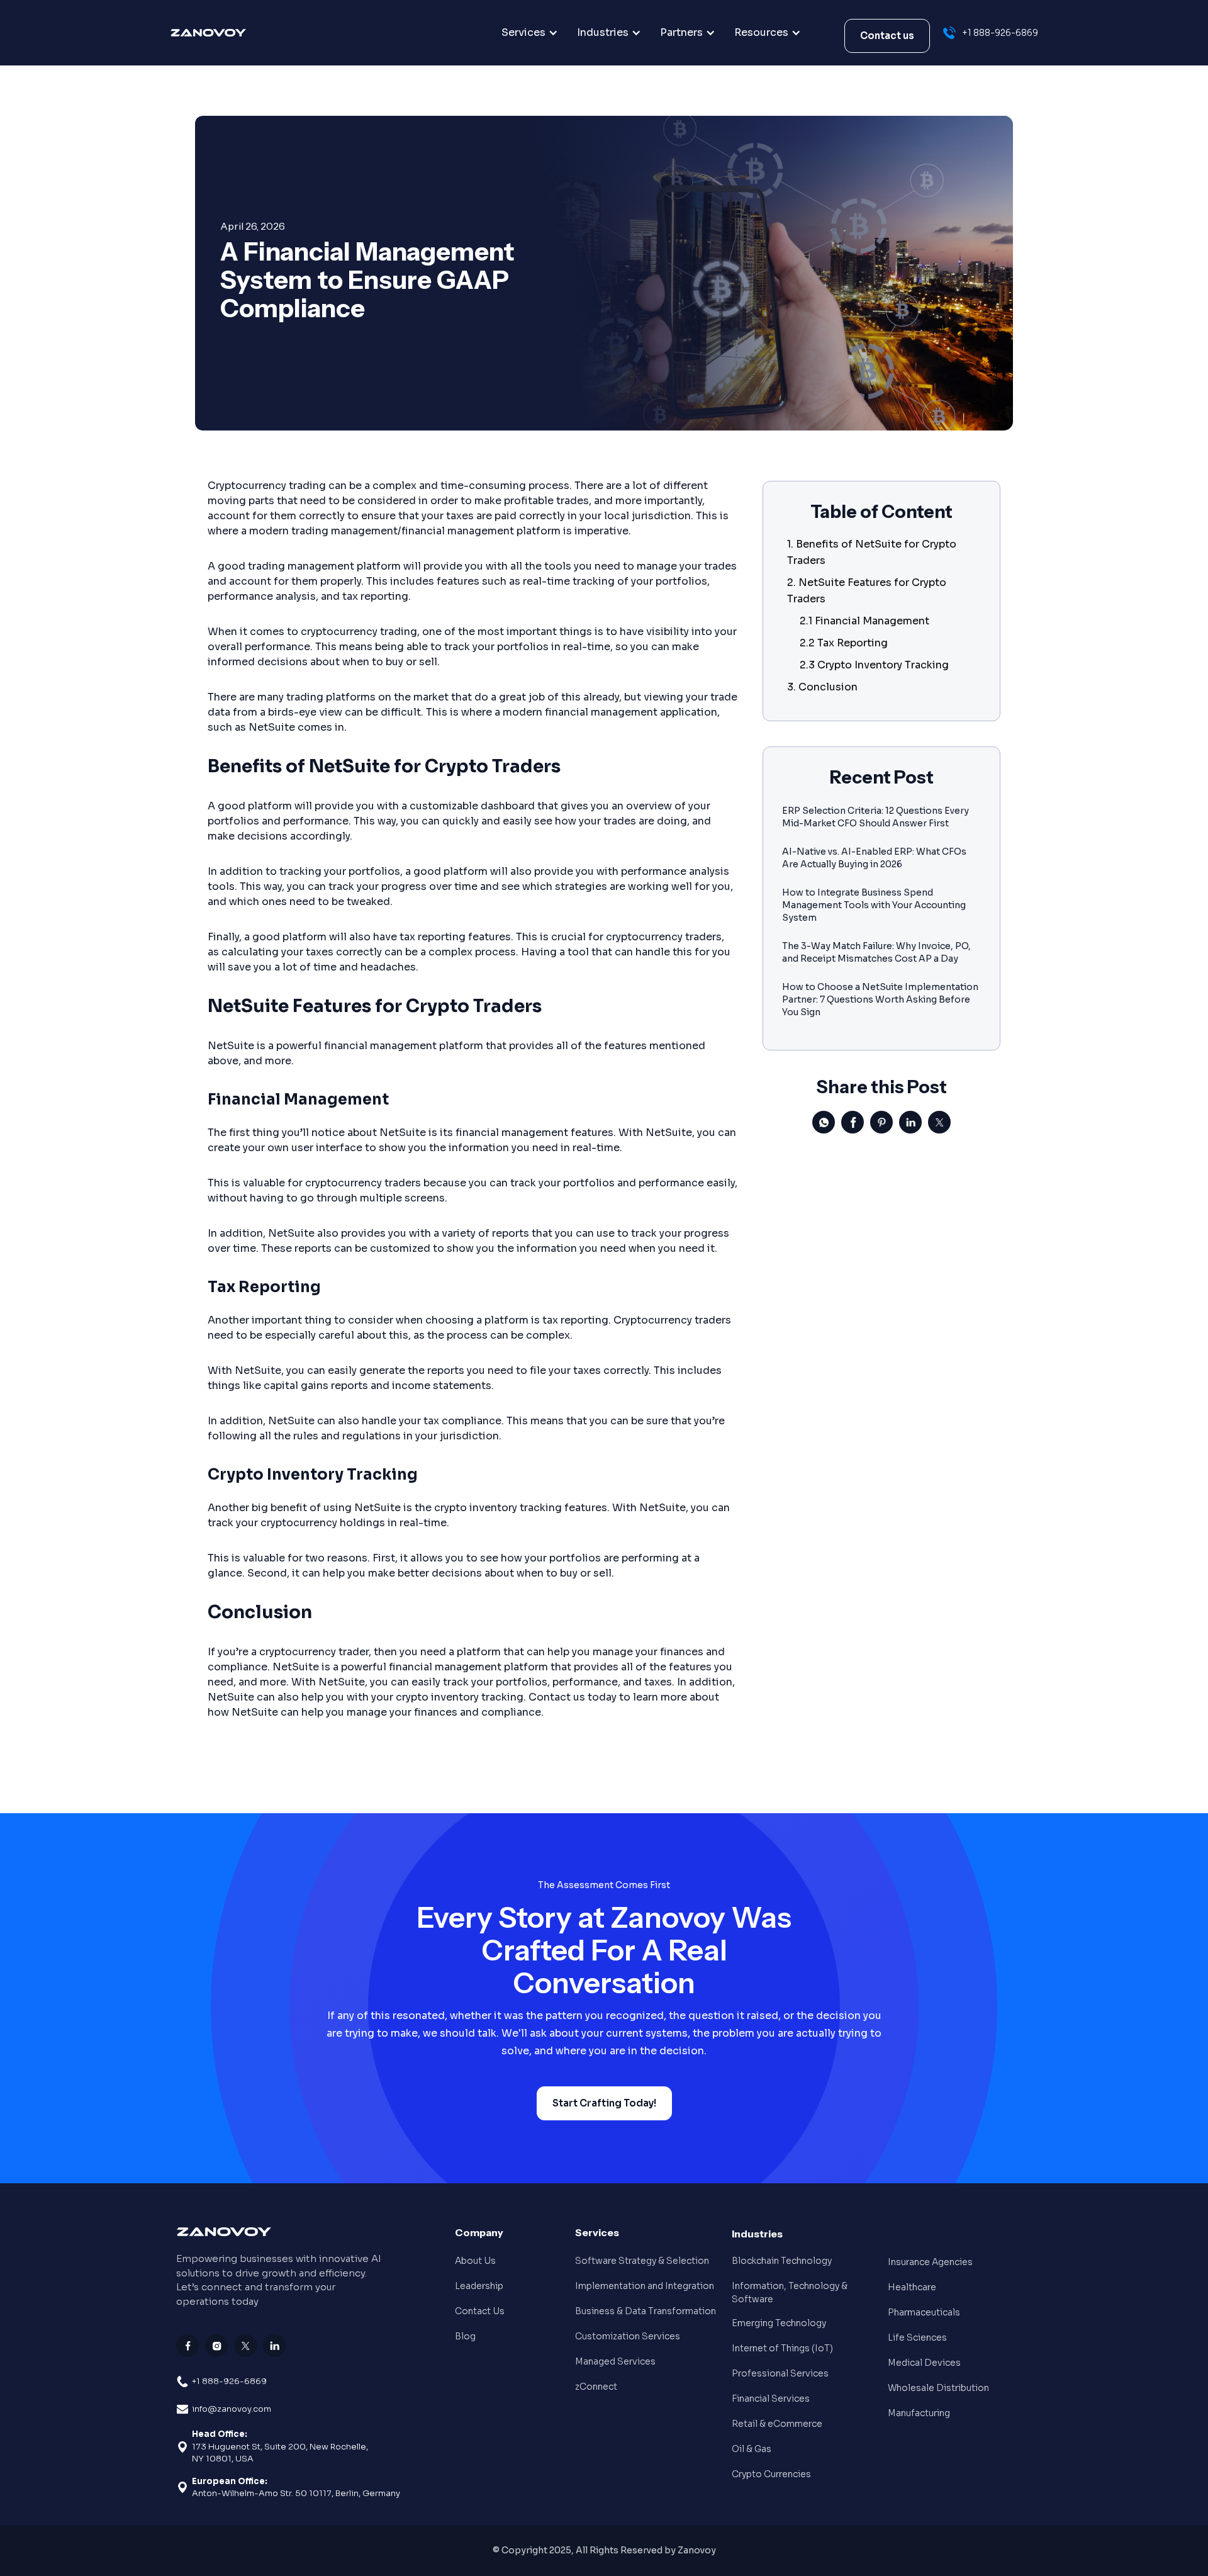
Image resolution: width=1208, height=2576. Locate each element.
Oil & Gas (752, 2449)
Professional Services (780, 2373)
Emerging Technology (779, 2323)
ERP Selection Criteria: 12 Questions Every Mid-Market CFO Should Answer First (875, 817)
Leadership (479, 2286)
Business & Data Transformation (646, 2311)
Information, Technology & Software (790, 2292)
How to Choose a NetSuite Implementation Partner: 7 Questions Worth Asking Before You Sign (880, 999)
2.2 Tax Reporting (844, 643)
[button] (530, 33)
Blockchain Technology (782, 2261)
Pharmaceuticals (924, 2312)
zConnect (596, 2387)
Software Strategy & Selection (642, 2261)
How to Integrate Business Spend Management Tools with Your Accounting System (874, 905)
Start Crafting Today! (604, 2103)
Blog (465, 2336)
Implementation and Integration (645, 2286)
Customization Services (628, 2336)
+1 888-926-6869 (229, 2381)
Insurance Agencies (930, 2262)
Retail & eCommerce (777, 2424)
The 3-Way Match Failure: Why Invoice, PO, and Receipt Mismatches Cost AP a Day (876, 952)
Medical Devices (924, 2363)
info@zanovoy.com (232, 2409)
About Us (475, 2261)
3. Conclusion (822, 687)
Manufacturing (919, 2413)
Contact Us (480, 2311)
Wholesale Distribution (938, 2388)
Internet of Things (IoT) (782, 2348)
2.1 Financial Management (864, 621)
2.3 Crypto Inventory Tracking (874, 665)
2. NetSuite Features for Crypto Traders (867, 591)
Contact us (887, 36)
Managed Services (615, 2361)
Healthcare (912, 2287)
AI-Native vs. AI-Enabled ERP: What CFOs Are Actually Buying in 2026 (874, 858)
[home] (234, 33)
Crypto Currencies (771, 2474)
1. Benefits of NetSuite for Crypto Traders (872, 552)
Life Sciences (917, 2337)
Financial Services (771, 2399)
